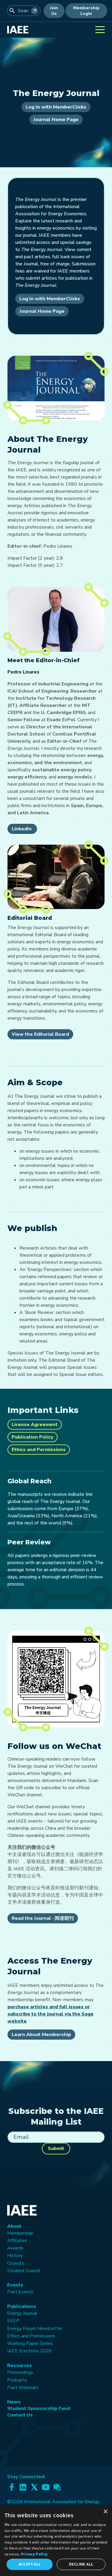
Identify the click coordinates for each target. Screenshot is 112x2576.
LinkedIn (22, 829)
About (14, 2226)
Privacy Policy (34, 2554)
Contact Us (20, 2415)
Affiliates (17, 2241)
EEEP (13, 2321)
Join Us (54, 11)
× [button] (105, 2512)
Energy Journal (22, 2313)
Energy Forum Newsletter (35, 2329)
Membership (20, 2233)
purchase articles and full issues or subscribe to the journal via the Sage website (50, 2014)
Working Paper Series (30, 2343)
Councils (16, 2263)
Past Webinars (23, 2388)
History (15, 2255)
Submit (56, 2148)
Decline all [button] (81, 2564)
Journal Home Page (56, 120)
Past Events (20, 2292)
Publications (22, 2306)
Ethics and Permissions (39, 1450)
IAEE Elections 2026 (30, 2351)
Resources (20, 2366)
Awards (15, 2248)
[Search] (35, 11)
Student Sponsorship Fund (39, 2408)
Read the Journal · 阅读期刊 (43, 1918)
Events (15, 2285)
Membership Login (86, 11)
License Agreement (35, 1425)
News (14, 2402)
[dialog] (56, 2541)
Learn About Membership (41, 2035)
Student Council (24, 2271)
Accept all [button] (30, 2564)
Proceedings (20, 2372)
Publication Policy (33, 1437)
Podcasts (17, 2380)
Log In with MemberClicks (56, 107)
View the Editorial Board (40, 1034)
